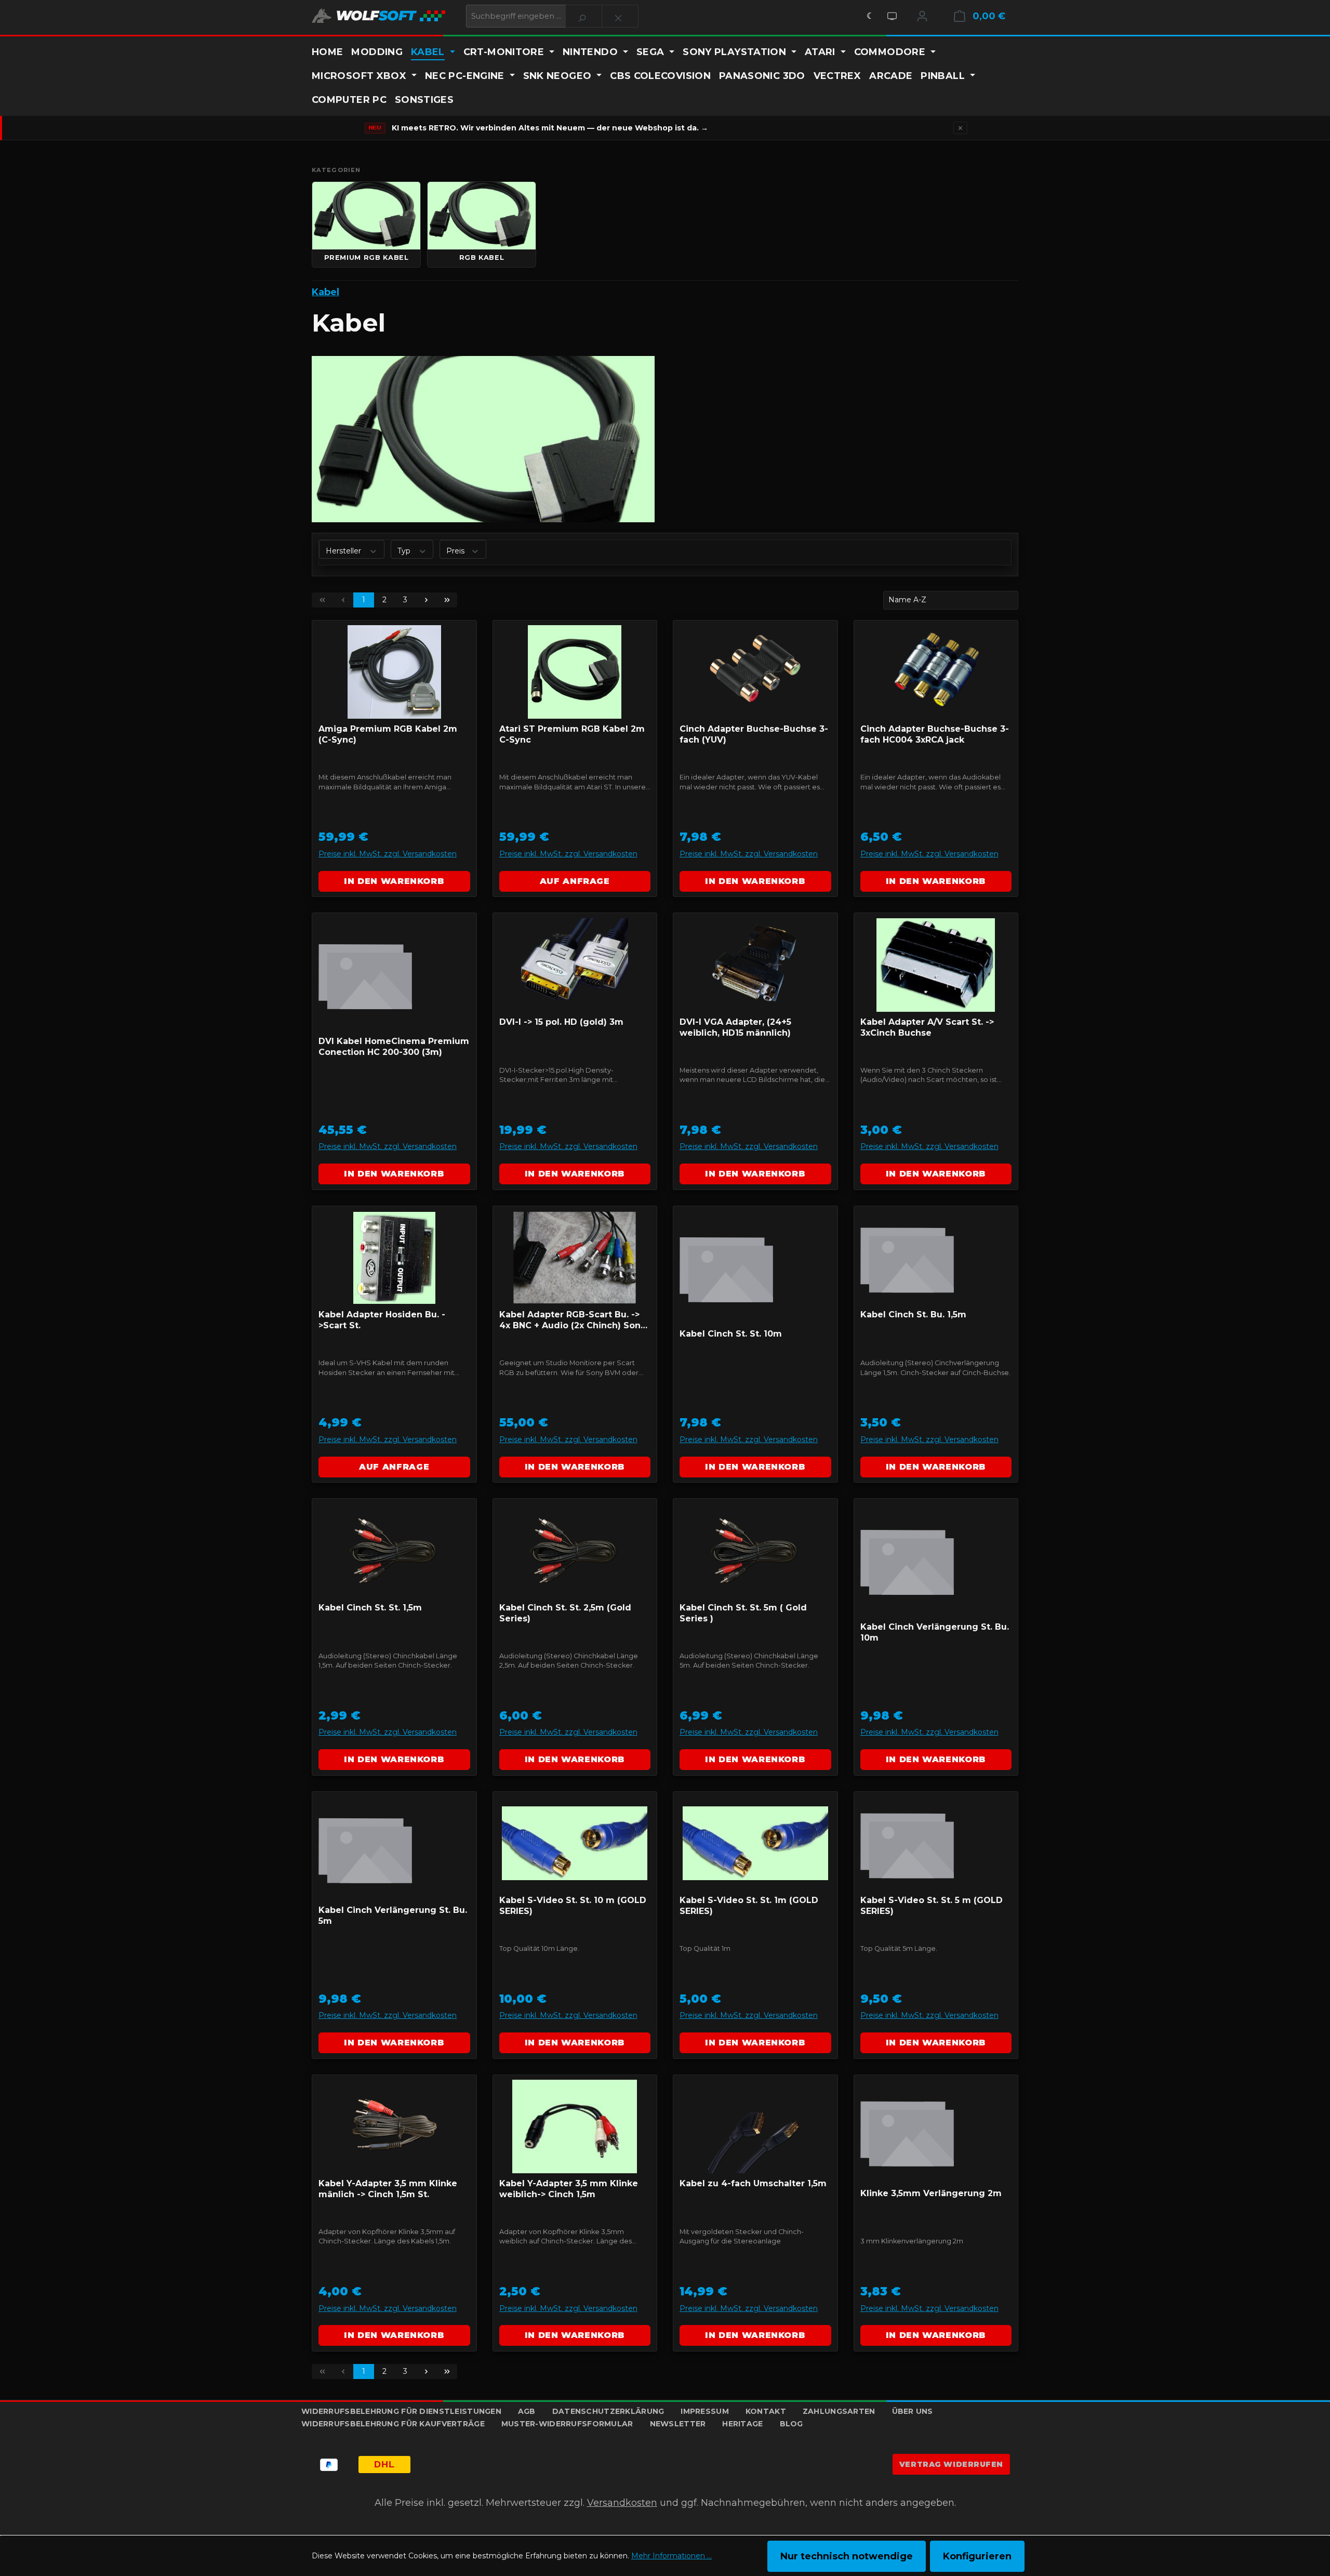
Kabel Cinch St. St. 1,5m (370, 1608)
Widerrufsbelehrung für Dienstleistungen (401, 2411)
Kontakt (766, 2411)
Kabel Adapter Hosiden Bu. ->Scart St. (382, 1320)
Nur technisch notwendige (847, 2556)
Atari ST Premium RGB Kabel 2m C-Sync (572, 734)
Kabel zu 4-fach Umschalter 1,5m (753, 2183)
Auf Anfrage (575, 881)
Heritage (742, 2424)
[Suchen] (584, 16)
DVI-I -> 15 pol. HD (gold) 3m (561, 1022)
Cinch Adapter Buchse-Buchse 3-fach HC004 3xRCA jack (935, 734)
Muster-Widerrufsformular (567, 2424)
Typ (405, 550)
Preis (456, 550)
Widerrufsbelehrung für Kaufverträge (393, 2424)
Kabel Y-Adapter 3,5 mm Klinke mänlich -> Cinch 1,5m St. (388, 2189)
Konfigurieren (977, 2556)
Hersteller (344, 550)
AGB (527, 2411)
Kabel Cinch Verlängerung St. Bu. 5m (393, 1916)
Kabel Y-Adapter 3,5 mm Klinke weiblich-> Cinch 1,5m (569, 2189)
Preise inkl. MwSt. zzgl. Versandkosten (388, 854)
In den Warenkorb (394, 881)
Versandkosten (622, 2503)
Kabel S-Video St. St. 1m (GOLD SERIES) (749, 1906)
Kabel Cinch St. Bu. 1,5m (913, 1315)
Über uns (913, 2411)
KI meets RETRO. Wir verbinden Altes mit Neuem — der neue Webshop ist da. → (550, 128)
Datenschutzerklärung (608, 2411)
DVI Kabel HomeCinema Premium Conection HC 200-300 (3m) (394, 1047)
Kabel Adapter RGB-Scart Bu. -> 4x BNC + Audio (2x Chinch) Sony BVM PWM (573, 1321)
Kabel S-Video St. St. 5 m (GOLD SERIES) (932, 1906)
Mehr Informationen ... (671, 2556)
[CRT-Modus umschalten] (892, 16)
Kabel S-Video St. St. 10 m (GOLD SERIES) (573, 1906)
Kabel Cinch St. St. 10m (731, 1334)
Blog (792, 2424)
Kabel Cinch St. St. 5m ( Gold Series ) (743, 1613)
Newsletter (678, 2424)
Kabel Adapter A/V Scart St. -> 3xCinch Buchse (927, 1027)
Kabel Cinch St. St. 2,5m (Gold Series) (565, 1613)
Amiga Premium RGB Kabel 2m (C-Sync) (388, 734)
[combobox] (516, 16)
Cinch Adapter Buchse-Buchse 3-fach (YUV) (754, 734)
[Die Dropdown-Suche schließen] (620, 16)
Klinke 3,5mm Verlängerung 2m (931, 2193)
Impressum (705, 2411)
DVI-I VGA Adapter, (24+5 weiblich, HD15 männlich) (735, 1027)
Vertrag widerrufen (951, 2464)
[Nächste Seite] (426, 600)
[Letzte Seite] (447, 600)
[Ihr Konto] (922, 16)
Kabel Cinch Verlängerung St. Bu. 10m (935, 1632)
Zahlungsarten (839, 2411)
